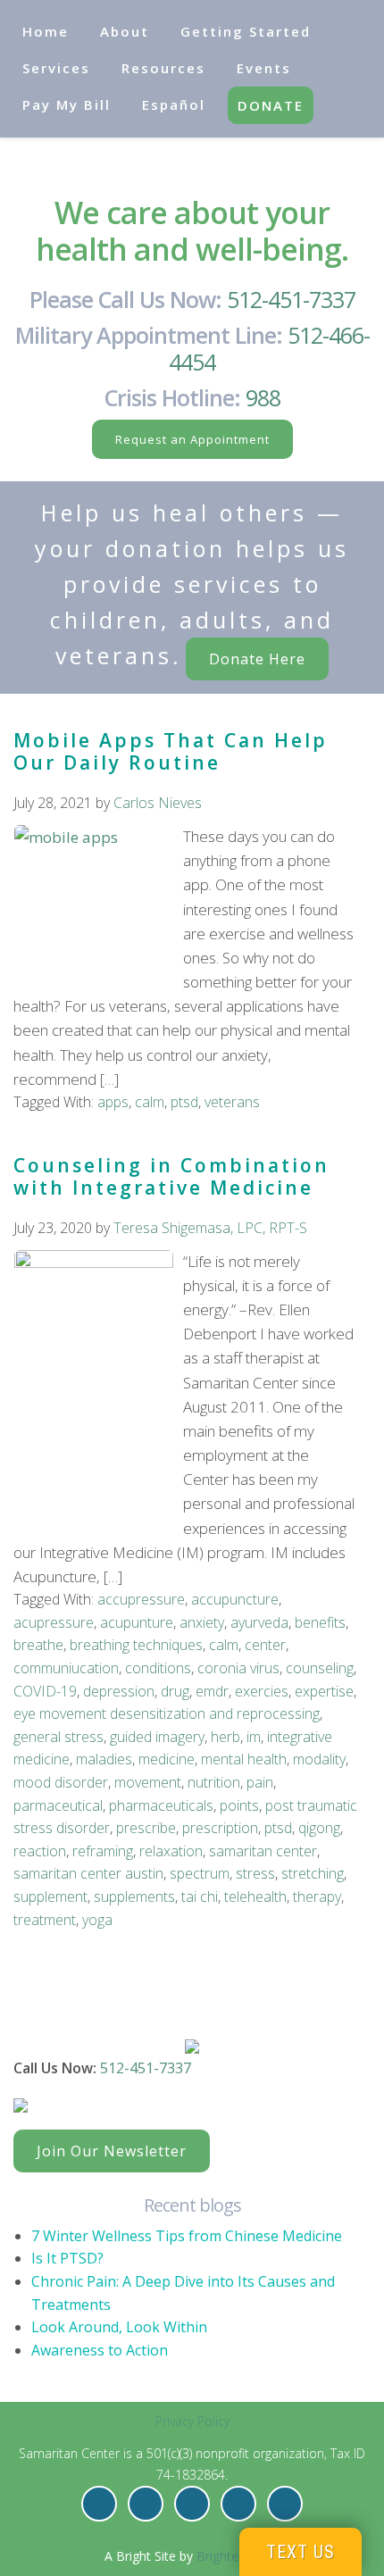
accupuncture (235, 1599)
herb (225, 1737)
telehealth (255, 1897)
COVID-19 (45, 1691)
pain (260, 1782)
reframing (103, 1851)
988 (263, 397)
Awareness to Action (100, 2350)
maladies (104, 1759)
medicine (167, 1759)
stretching (313, 1873)
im (254, 1737)
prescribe (146, 1828)
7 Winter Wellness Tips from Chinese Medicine (187, 2236)
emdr (212, 1691)
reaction (40, 1851)
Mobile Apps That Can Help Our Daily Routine (171, 751)
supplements (134, 1897)
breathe (38, 1645)
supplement (50, 1897)
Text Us (301, 2552)
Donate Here (257, 659)
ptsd (184, 1102)
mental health (244, 1759)
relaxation (171, 1851)
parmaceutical (58, 1805)
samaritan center (263, 1851)
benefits (320, 1622)
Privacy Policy (192, 2421)
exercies (262, 1691)
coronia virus (238, 1668)
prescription (220, 1828)
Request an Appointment (192, 439)
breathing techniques (136, 1645)
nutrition (214, 1782)
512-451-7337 (291, 299)
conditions (158, 1668)
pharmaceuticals (161, 1805)
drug (175, 1691)
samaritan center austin (88, 1873)
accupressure (141, 1599)
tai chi (200, 1897)
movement (148, 1782)
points (239, 1805)
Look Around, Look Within (119, 2327)
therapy (317, 1897)
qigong (319, 1828)
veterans (232, 1102)
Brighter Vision (238, 2556)
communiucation (66, 1668)
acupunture (137, 1622)
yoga (97, 1920)
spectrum (200, 1873)
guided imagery (157, 1737)
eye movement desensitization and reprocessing (167, 1713)
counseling (320, 1668)
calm (150, 1102)
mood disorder (61, 1782)
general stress (58, 1737)
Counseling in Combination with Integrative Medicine (171, 1176)
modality (319, 1759)
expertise (324, 1691)
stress (255, 1873)
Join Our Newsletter (112, 2151)
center (265, 1645)
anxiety (202, 1622)
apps (113, 1102)
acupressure (54, 1622)
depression (119, 1691)
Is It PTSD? (67, 2258)
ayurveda (259, 1622)
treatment (45, 1920)
